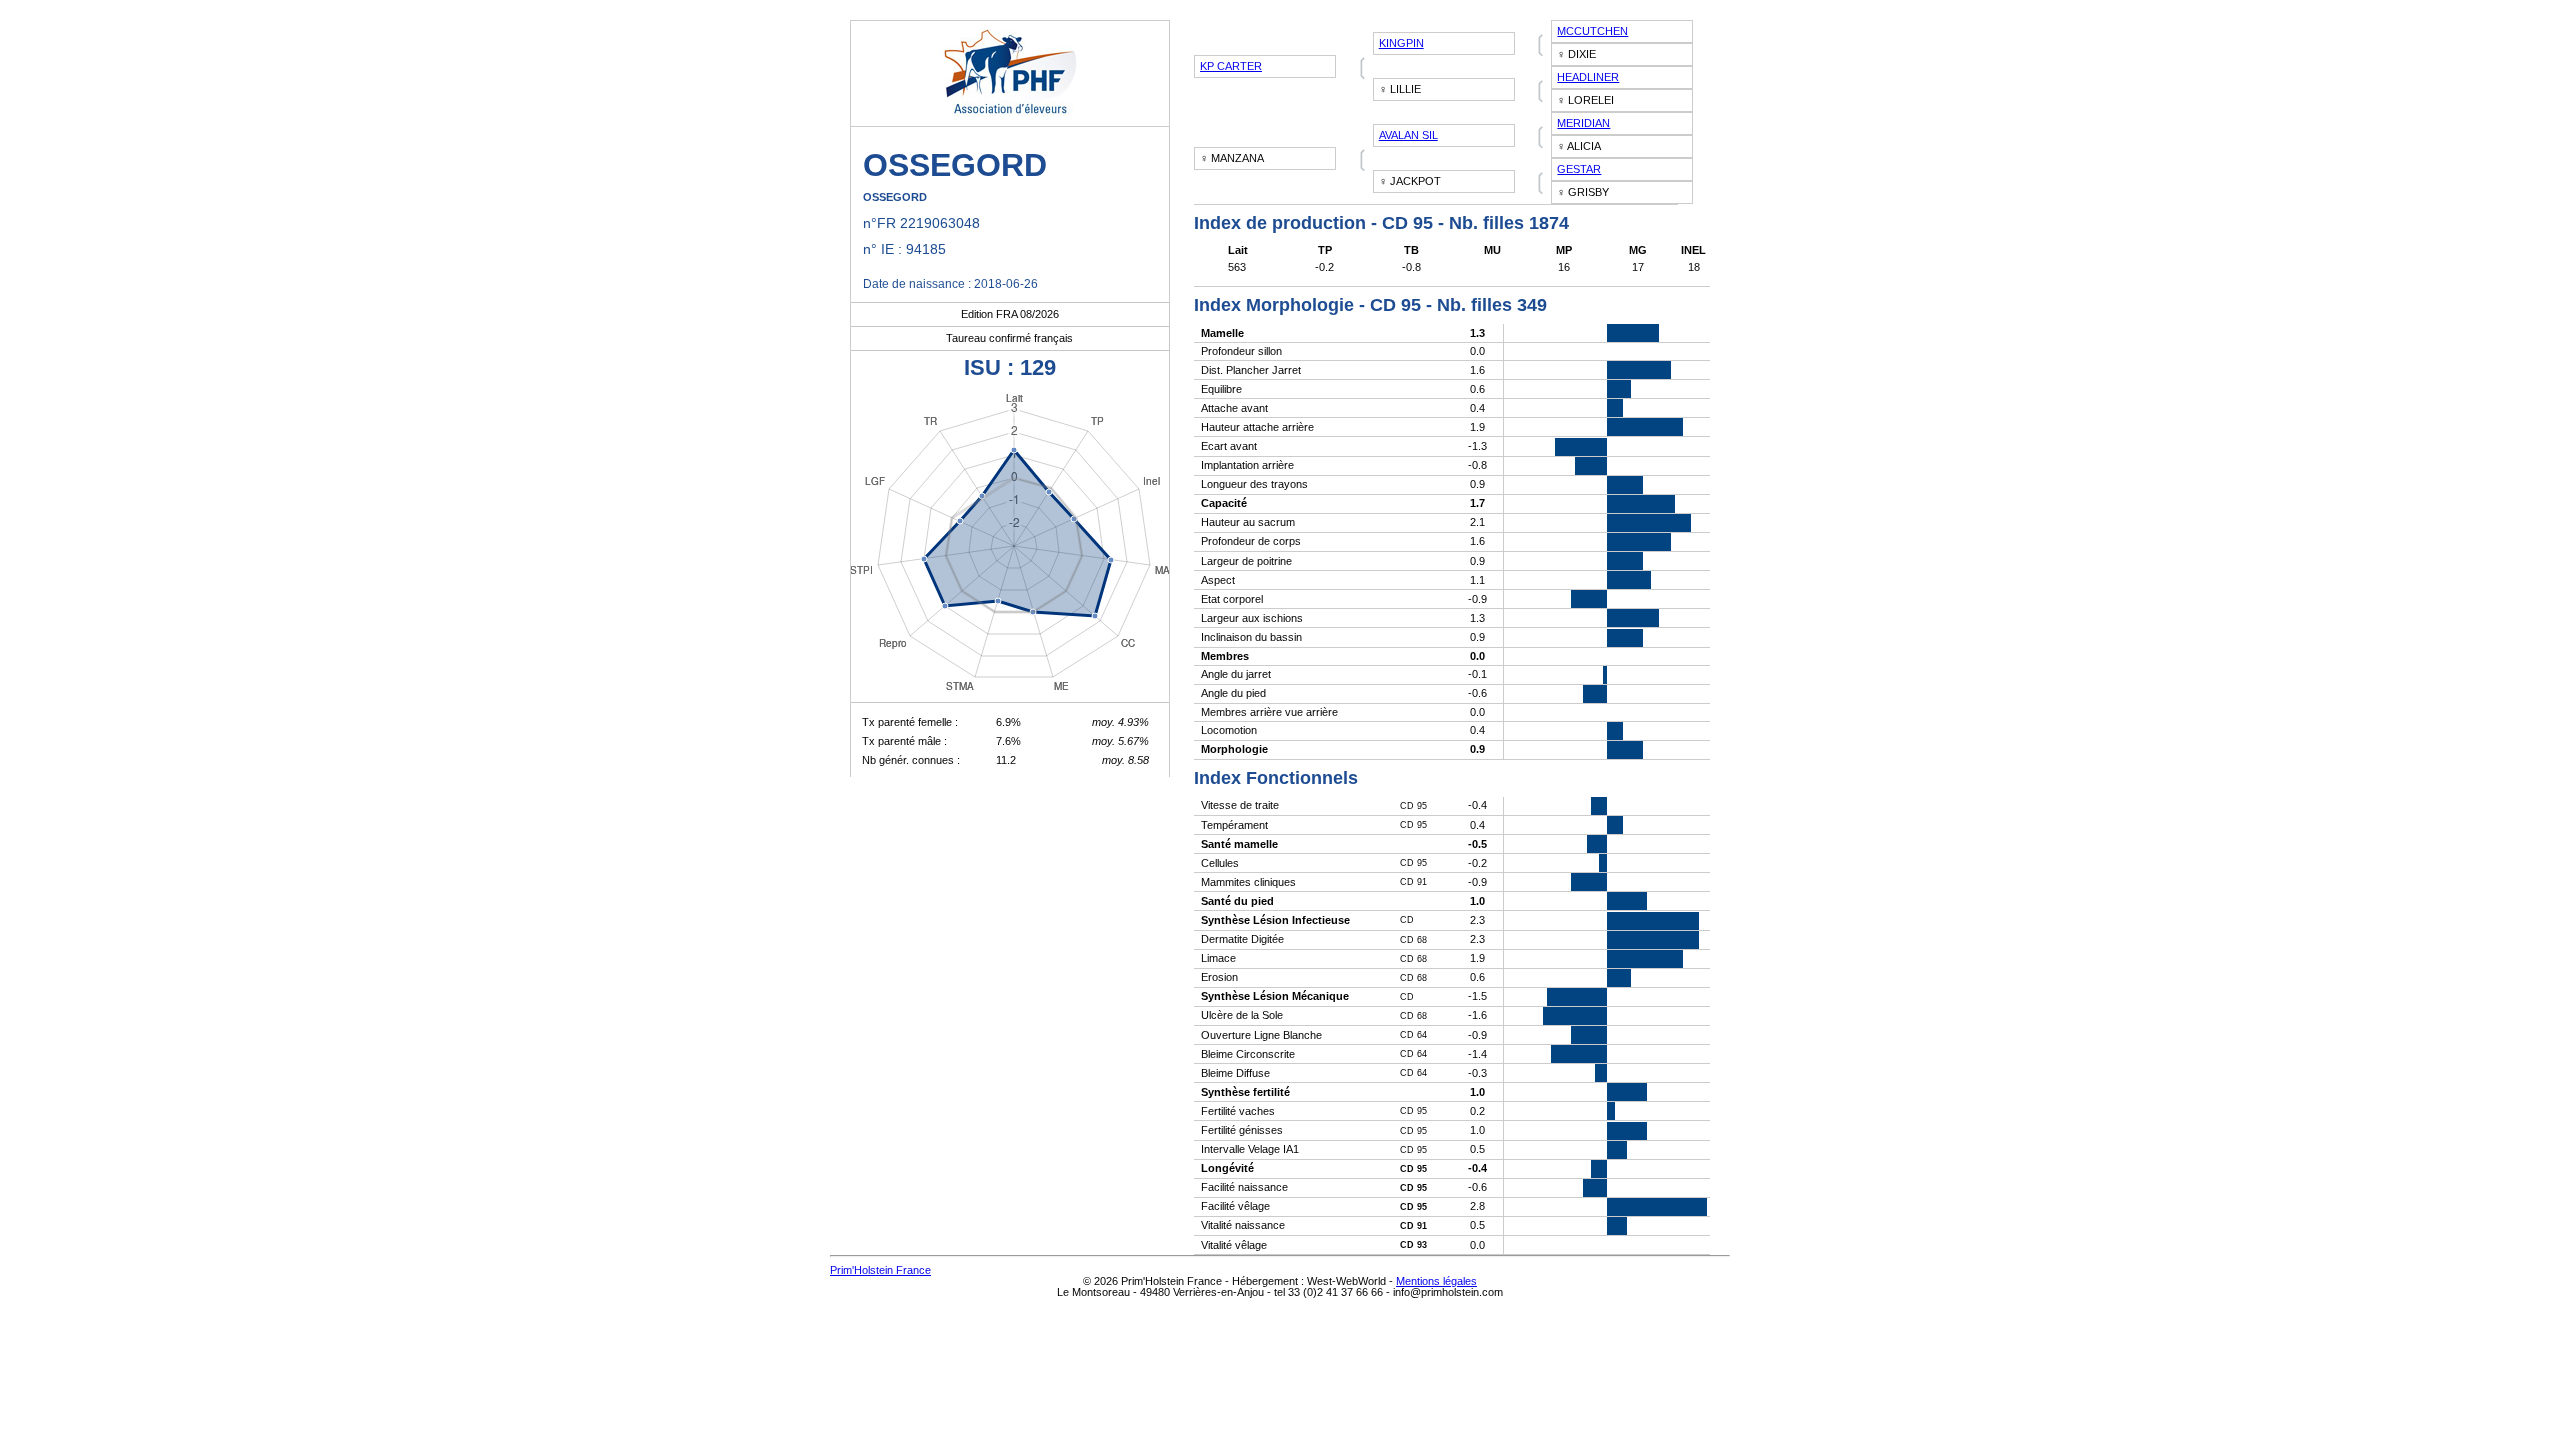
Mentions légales (1436, 1281)
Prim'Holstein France (880, 1270)
